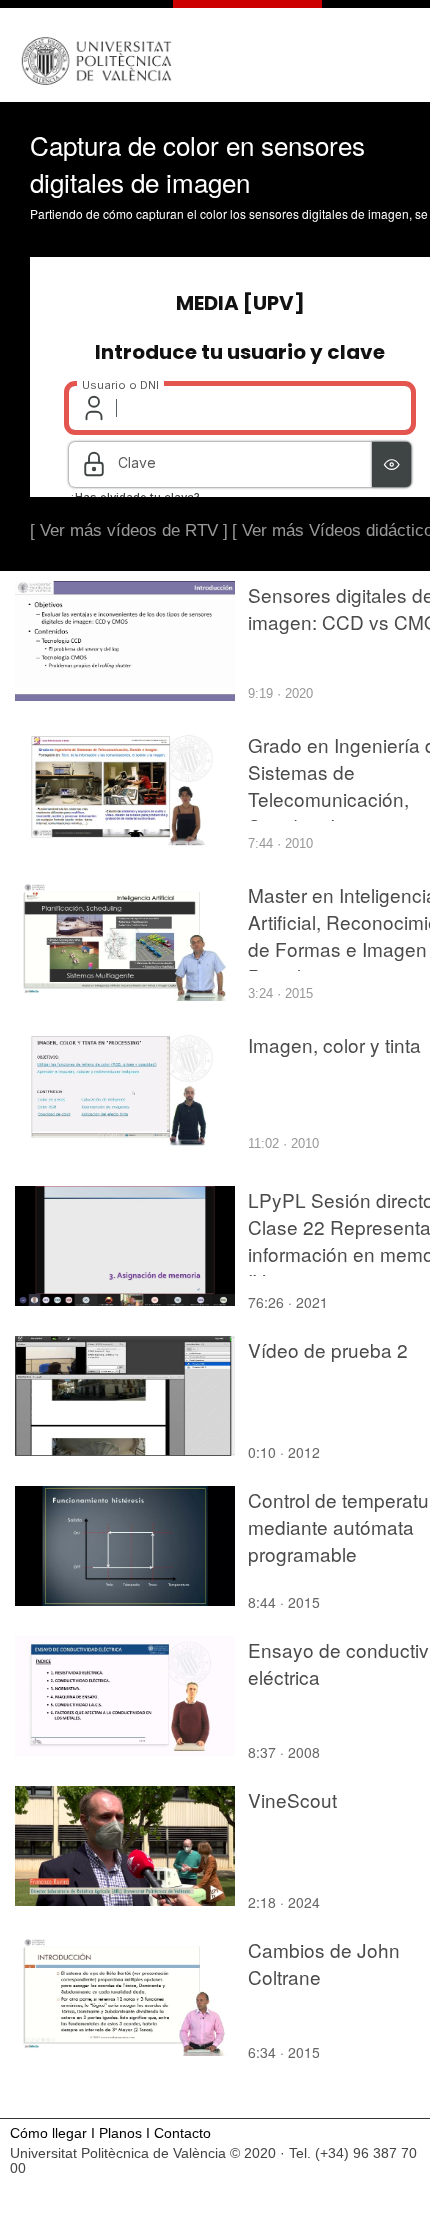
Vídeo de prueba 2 (328, 1349)
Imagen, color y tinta (334, 1044)
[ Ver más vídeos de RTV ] (129, 530)
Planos (120, 2133)
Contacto (182, 2133)
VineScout (292, 1799)
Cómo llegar (48, 2133)
